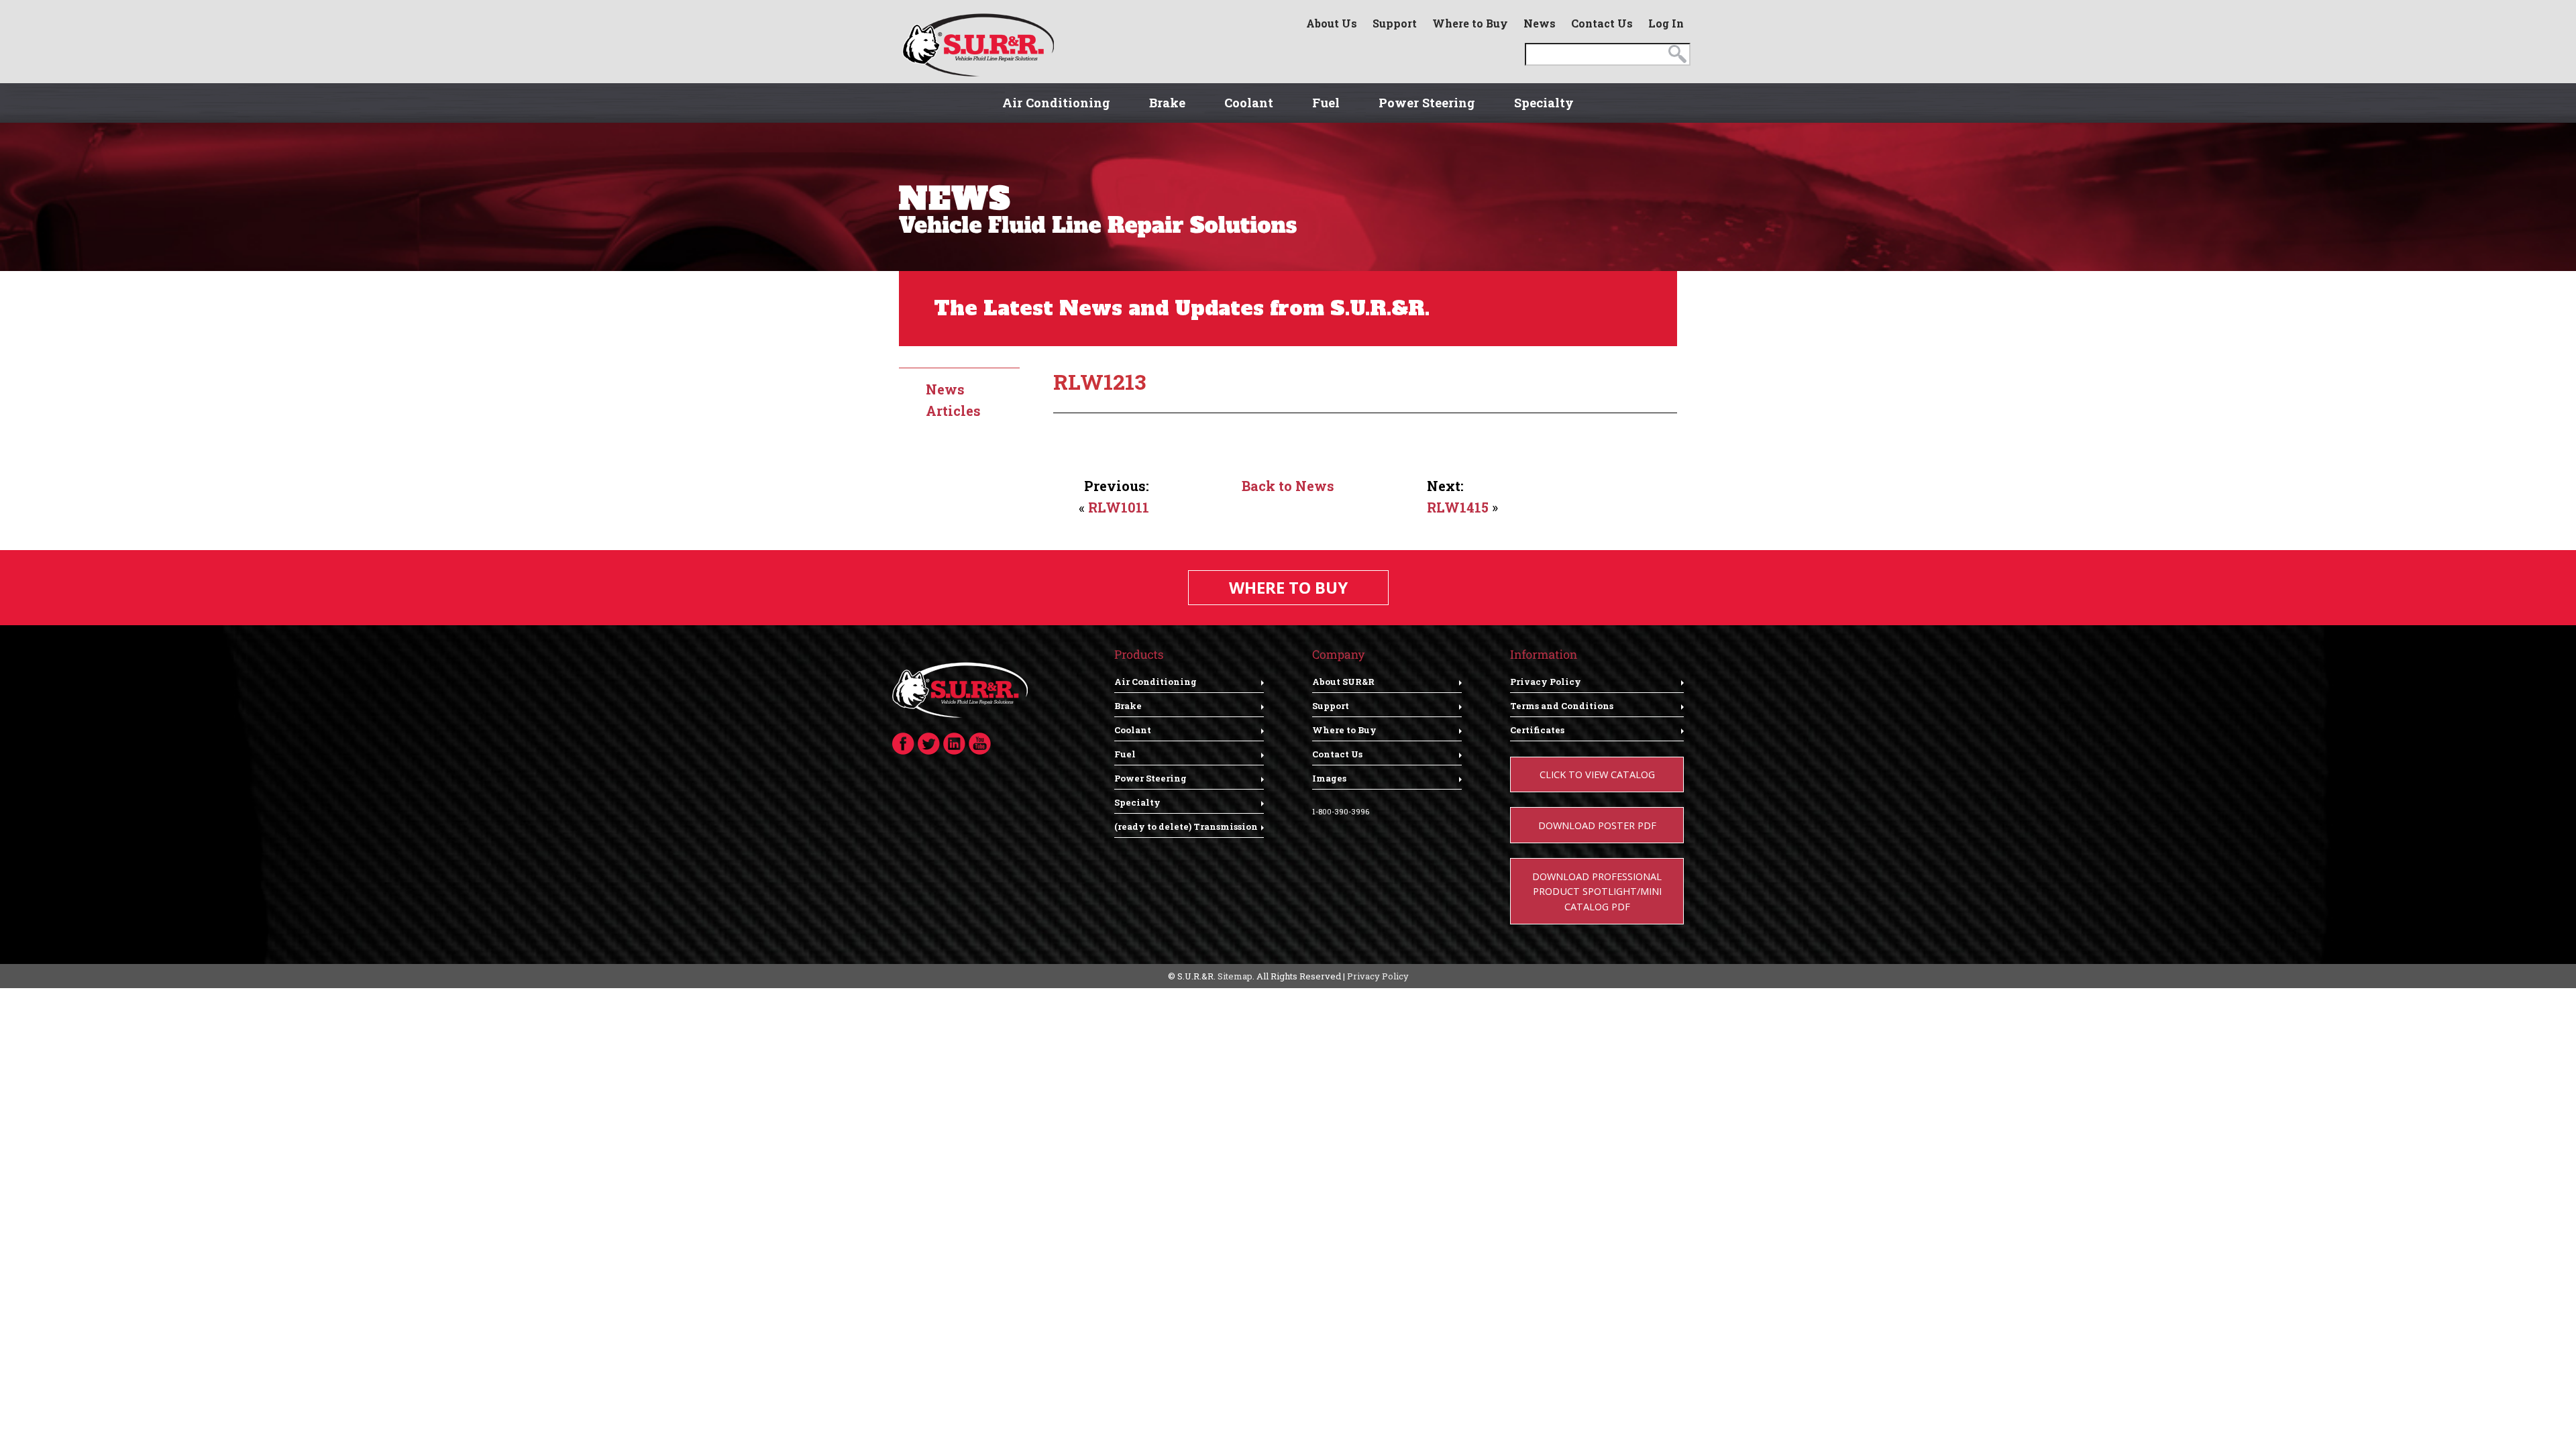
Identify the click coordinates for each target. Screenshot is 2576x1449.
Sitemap (1235, 976)
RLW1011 (1119, 507)
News (1540, 23)
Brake (1167, 103)
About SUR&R (1343, 682)
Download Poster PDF (1597, 825)
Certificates (1537, 730)
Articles (953, 411)
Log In (1666, 23)
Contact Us (1602, 23)
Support (1395, 23)
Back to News (1288, 486)
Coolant (1249, 103)
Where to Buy (1470, 23)
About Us (1332, 23)
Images (1329, 778)
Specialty (1544, 103)
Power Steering (1427, 103)
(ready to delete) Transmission (1186, 826)
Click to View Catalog (1597, 774)
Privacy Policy (1546, 682)
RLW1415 (1458, 507)
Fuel (1326, 103)
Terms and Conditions (1562, 706)
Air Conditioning (1056, 103)
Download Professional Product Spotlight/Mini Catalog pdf (1597, 891)
